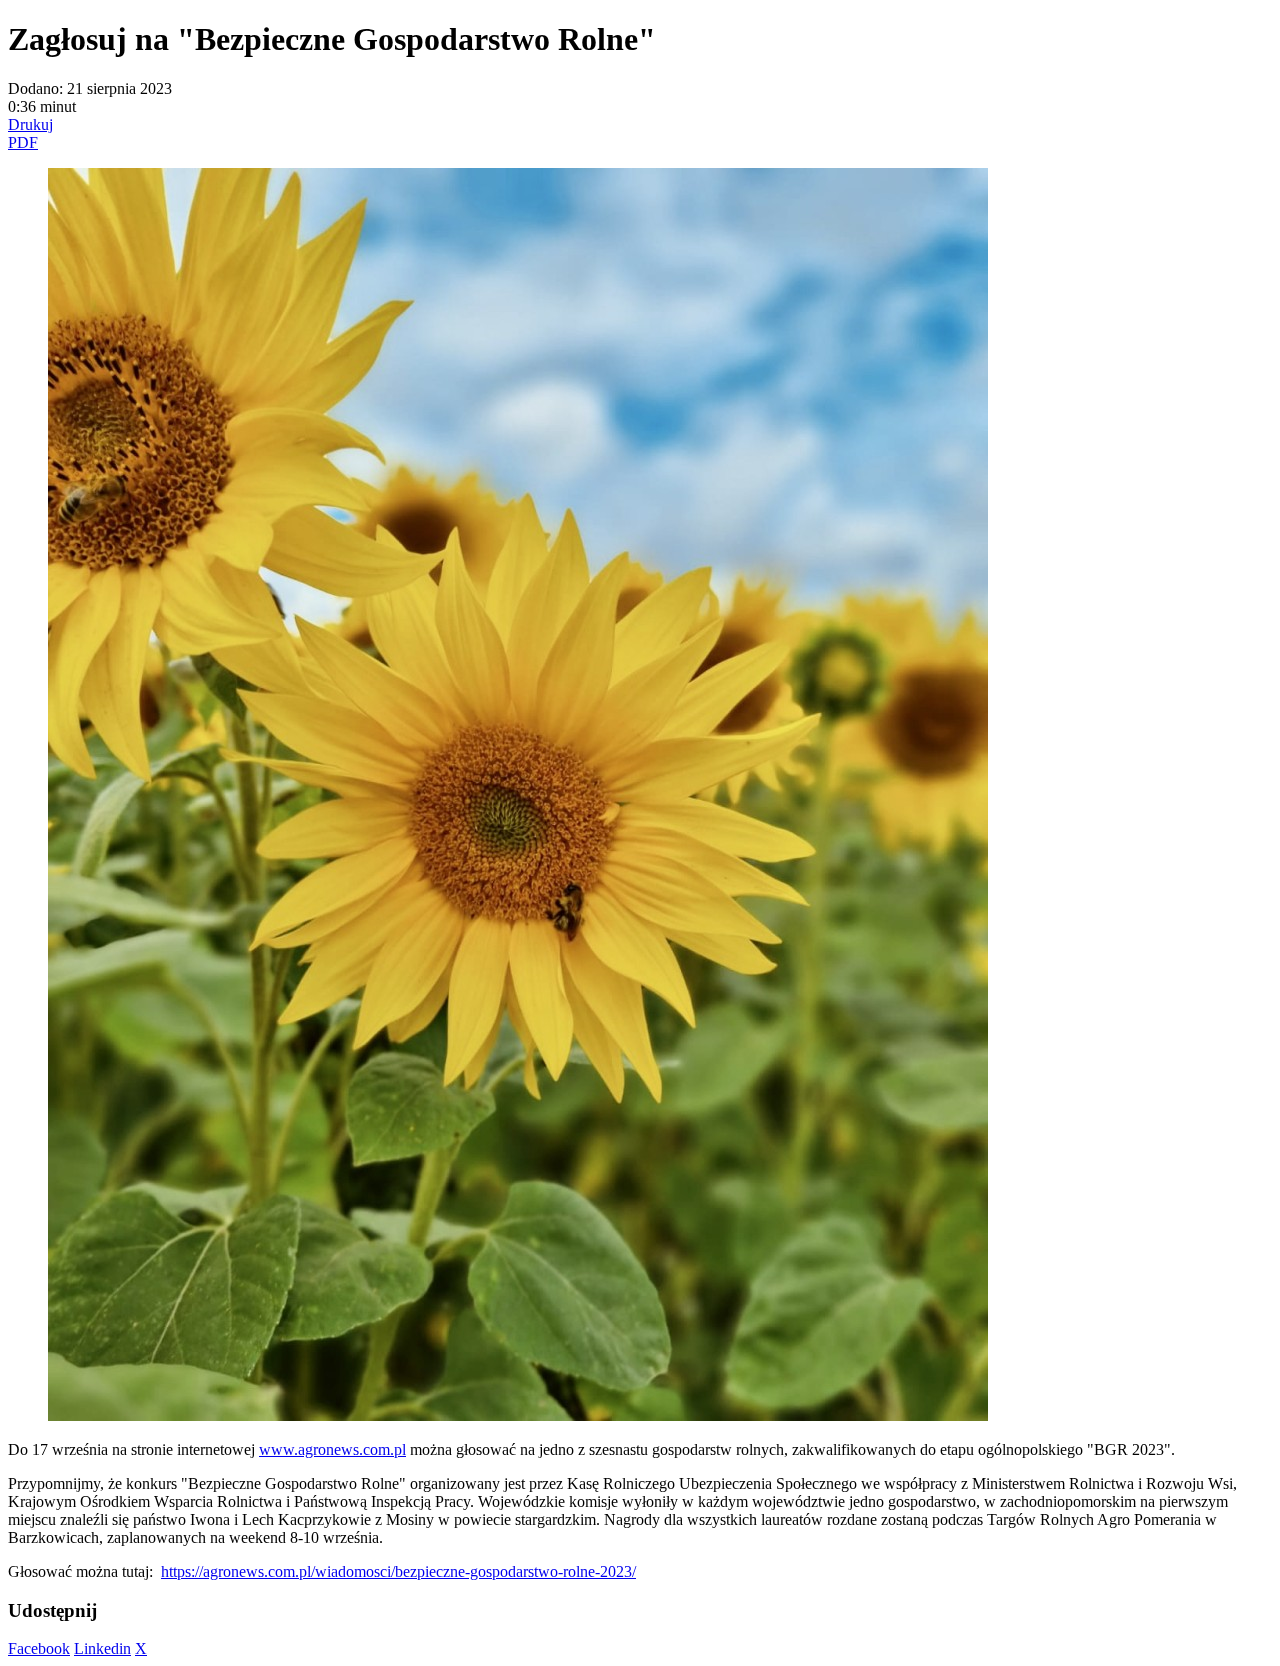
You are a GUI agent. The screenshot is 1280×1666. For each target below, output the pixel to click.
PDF (23, 142)
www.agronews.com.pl (332, 1449)
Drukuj (30, 124)
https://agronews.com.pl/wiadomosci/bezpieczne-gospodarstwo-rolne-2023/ (398, 1571)
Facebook (39, 1648)
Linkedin (102, 1648)
